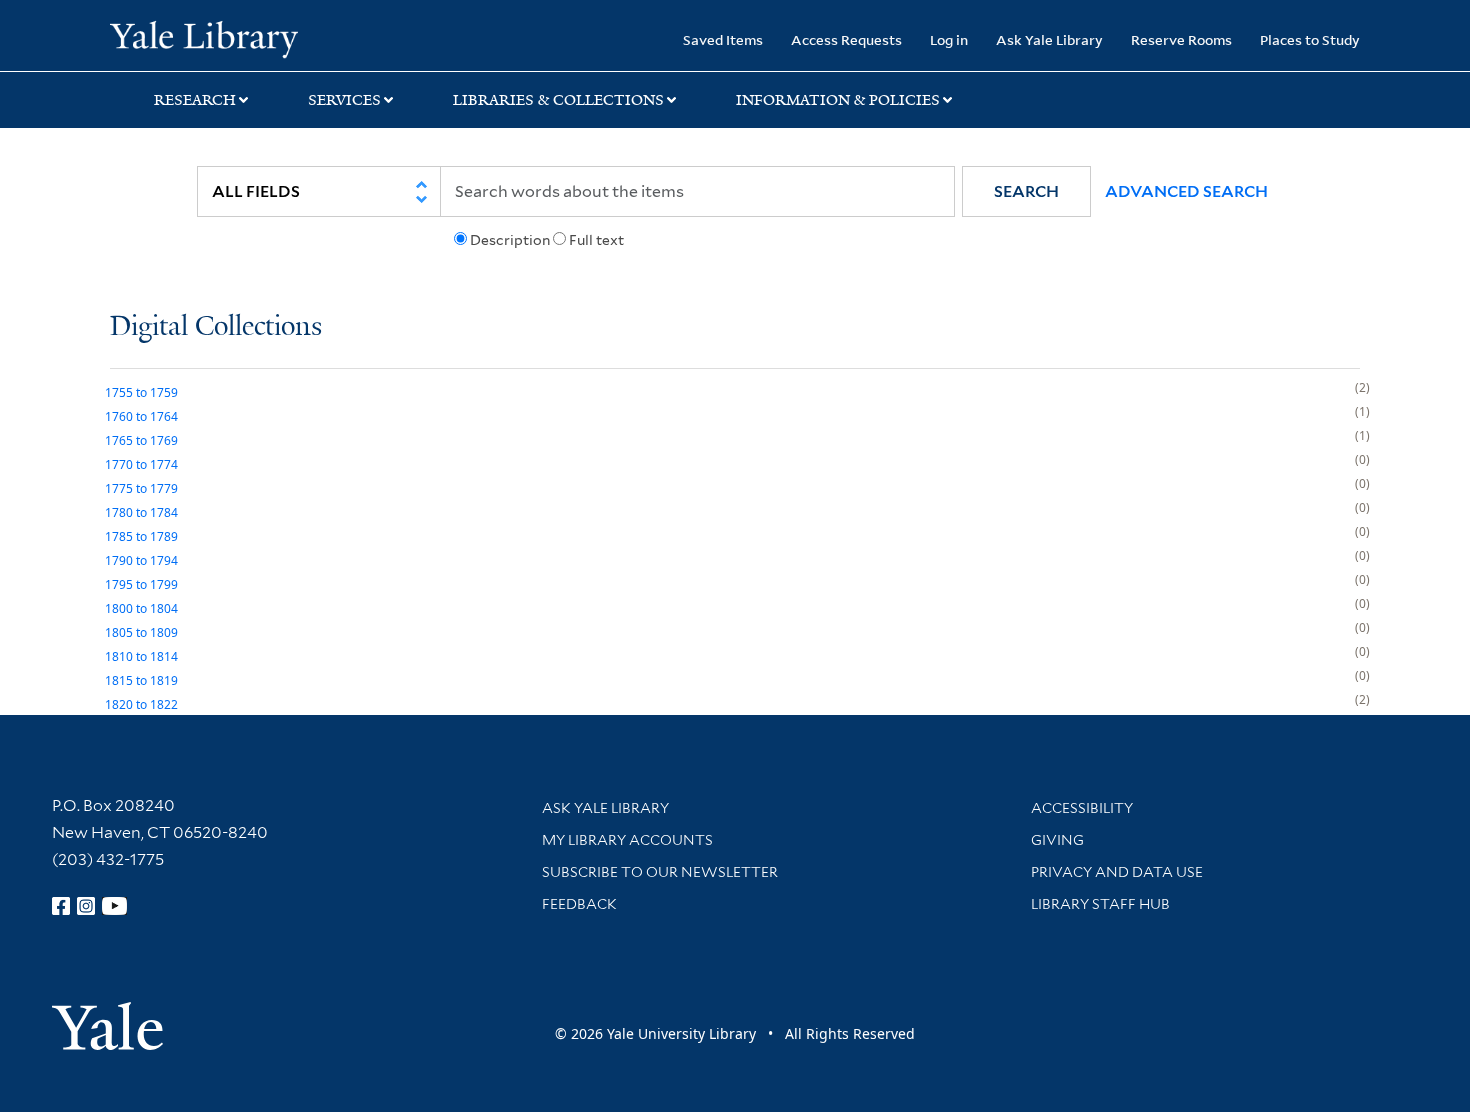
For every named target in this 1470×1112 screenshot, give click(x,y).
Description (510, 240)
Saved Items (723, 39)
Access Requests (846, 39)
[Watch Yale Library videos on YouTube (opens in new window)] (115, 906)
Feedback (579, 904)
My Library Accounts (627, 840)
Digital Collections (216, 327)
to (141, 392)
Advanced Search (1186, 191)
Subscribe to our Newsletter (660, 872)
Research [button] (195, 100)
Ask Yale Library (1049, 39)
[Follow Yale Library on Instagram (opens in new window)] (86, 906)
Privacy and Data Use (1117, 872)
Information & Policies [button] (838, 100)
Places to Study (1310, 39)
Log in (949, 39)
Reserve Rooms (1181, 39)
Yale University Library (203, 38)
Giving (1057, 840)
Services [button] (344, 100)
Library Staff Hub (1100, 904)
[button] (1026, 191)
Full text (596, 240)
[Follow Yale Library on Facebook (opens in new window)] (61, 906)
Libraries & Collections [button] (558, 100)
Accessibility (1082, 808)
